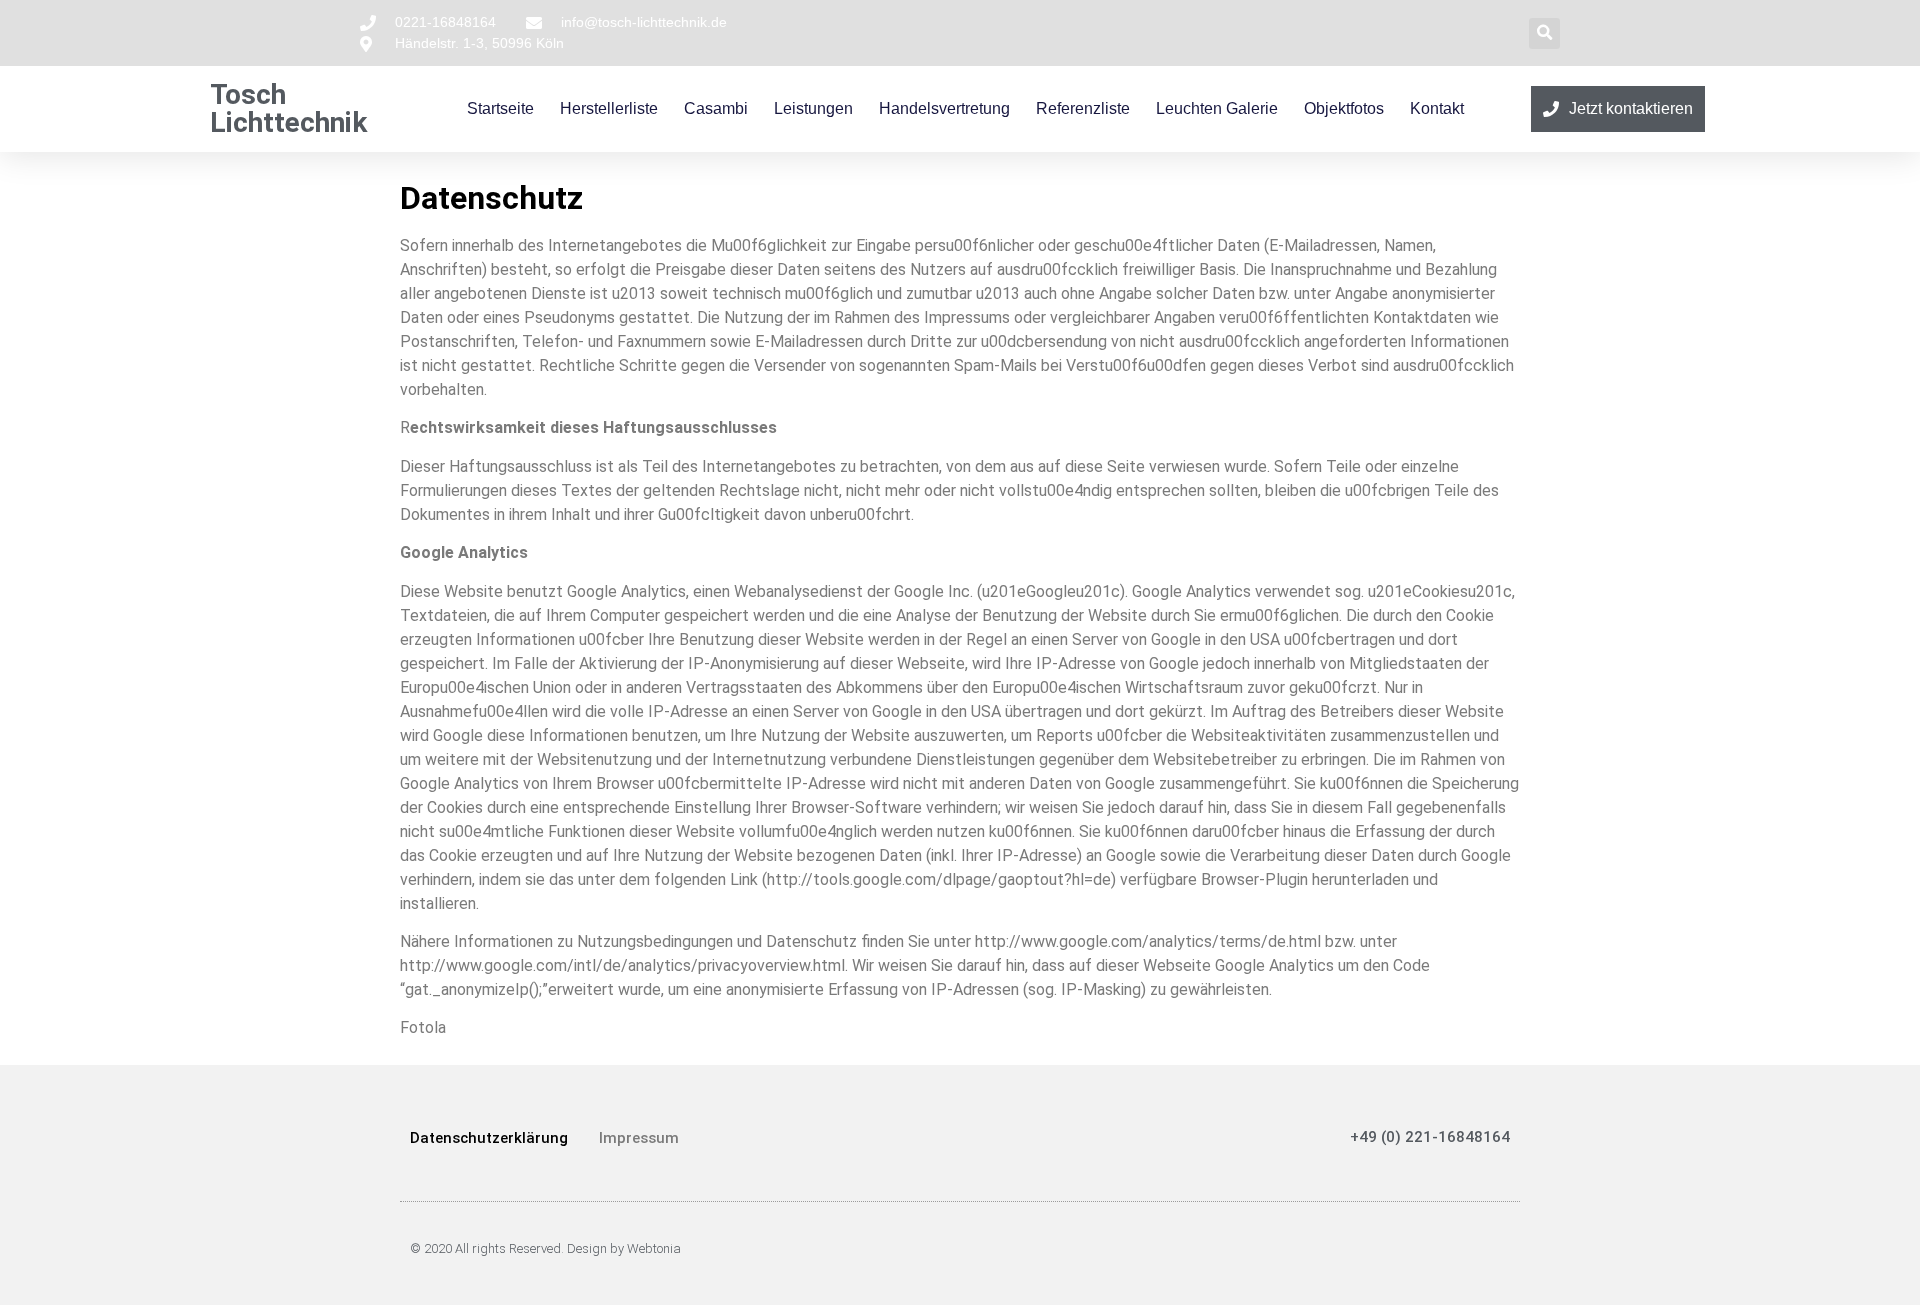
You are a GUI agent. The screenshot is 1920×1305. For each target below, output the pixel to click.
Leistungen (813, 108)
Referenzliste (1083, 108)
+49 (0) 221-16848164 (1430, 1137)
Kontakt (1437, 108)
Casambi (716, 108)
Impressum (639, 1138)
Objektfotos (1344, 108)
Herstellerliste (609, 108)
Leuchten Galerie (1217, 108)
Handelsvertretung (944, 108)
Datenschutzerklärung (489, 1138)
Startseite (500, 108)
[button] (1544, 33)
